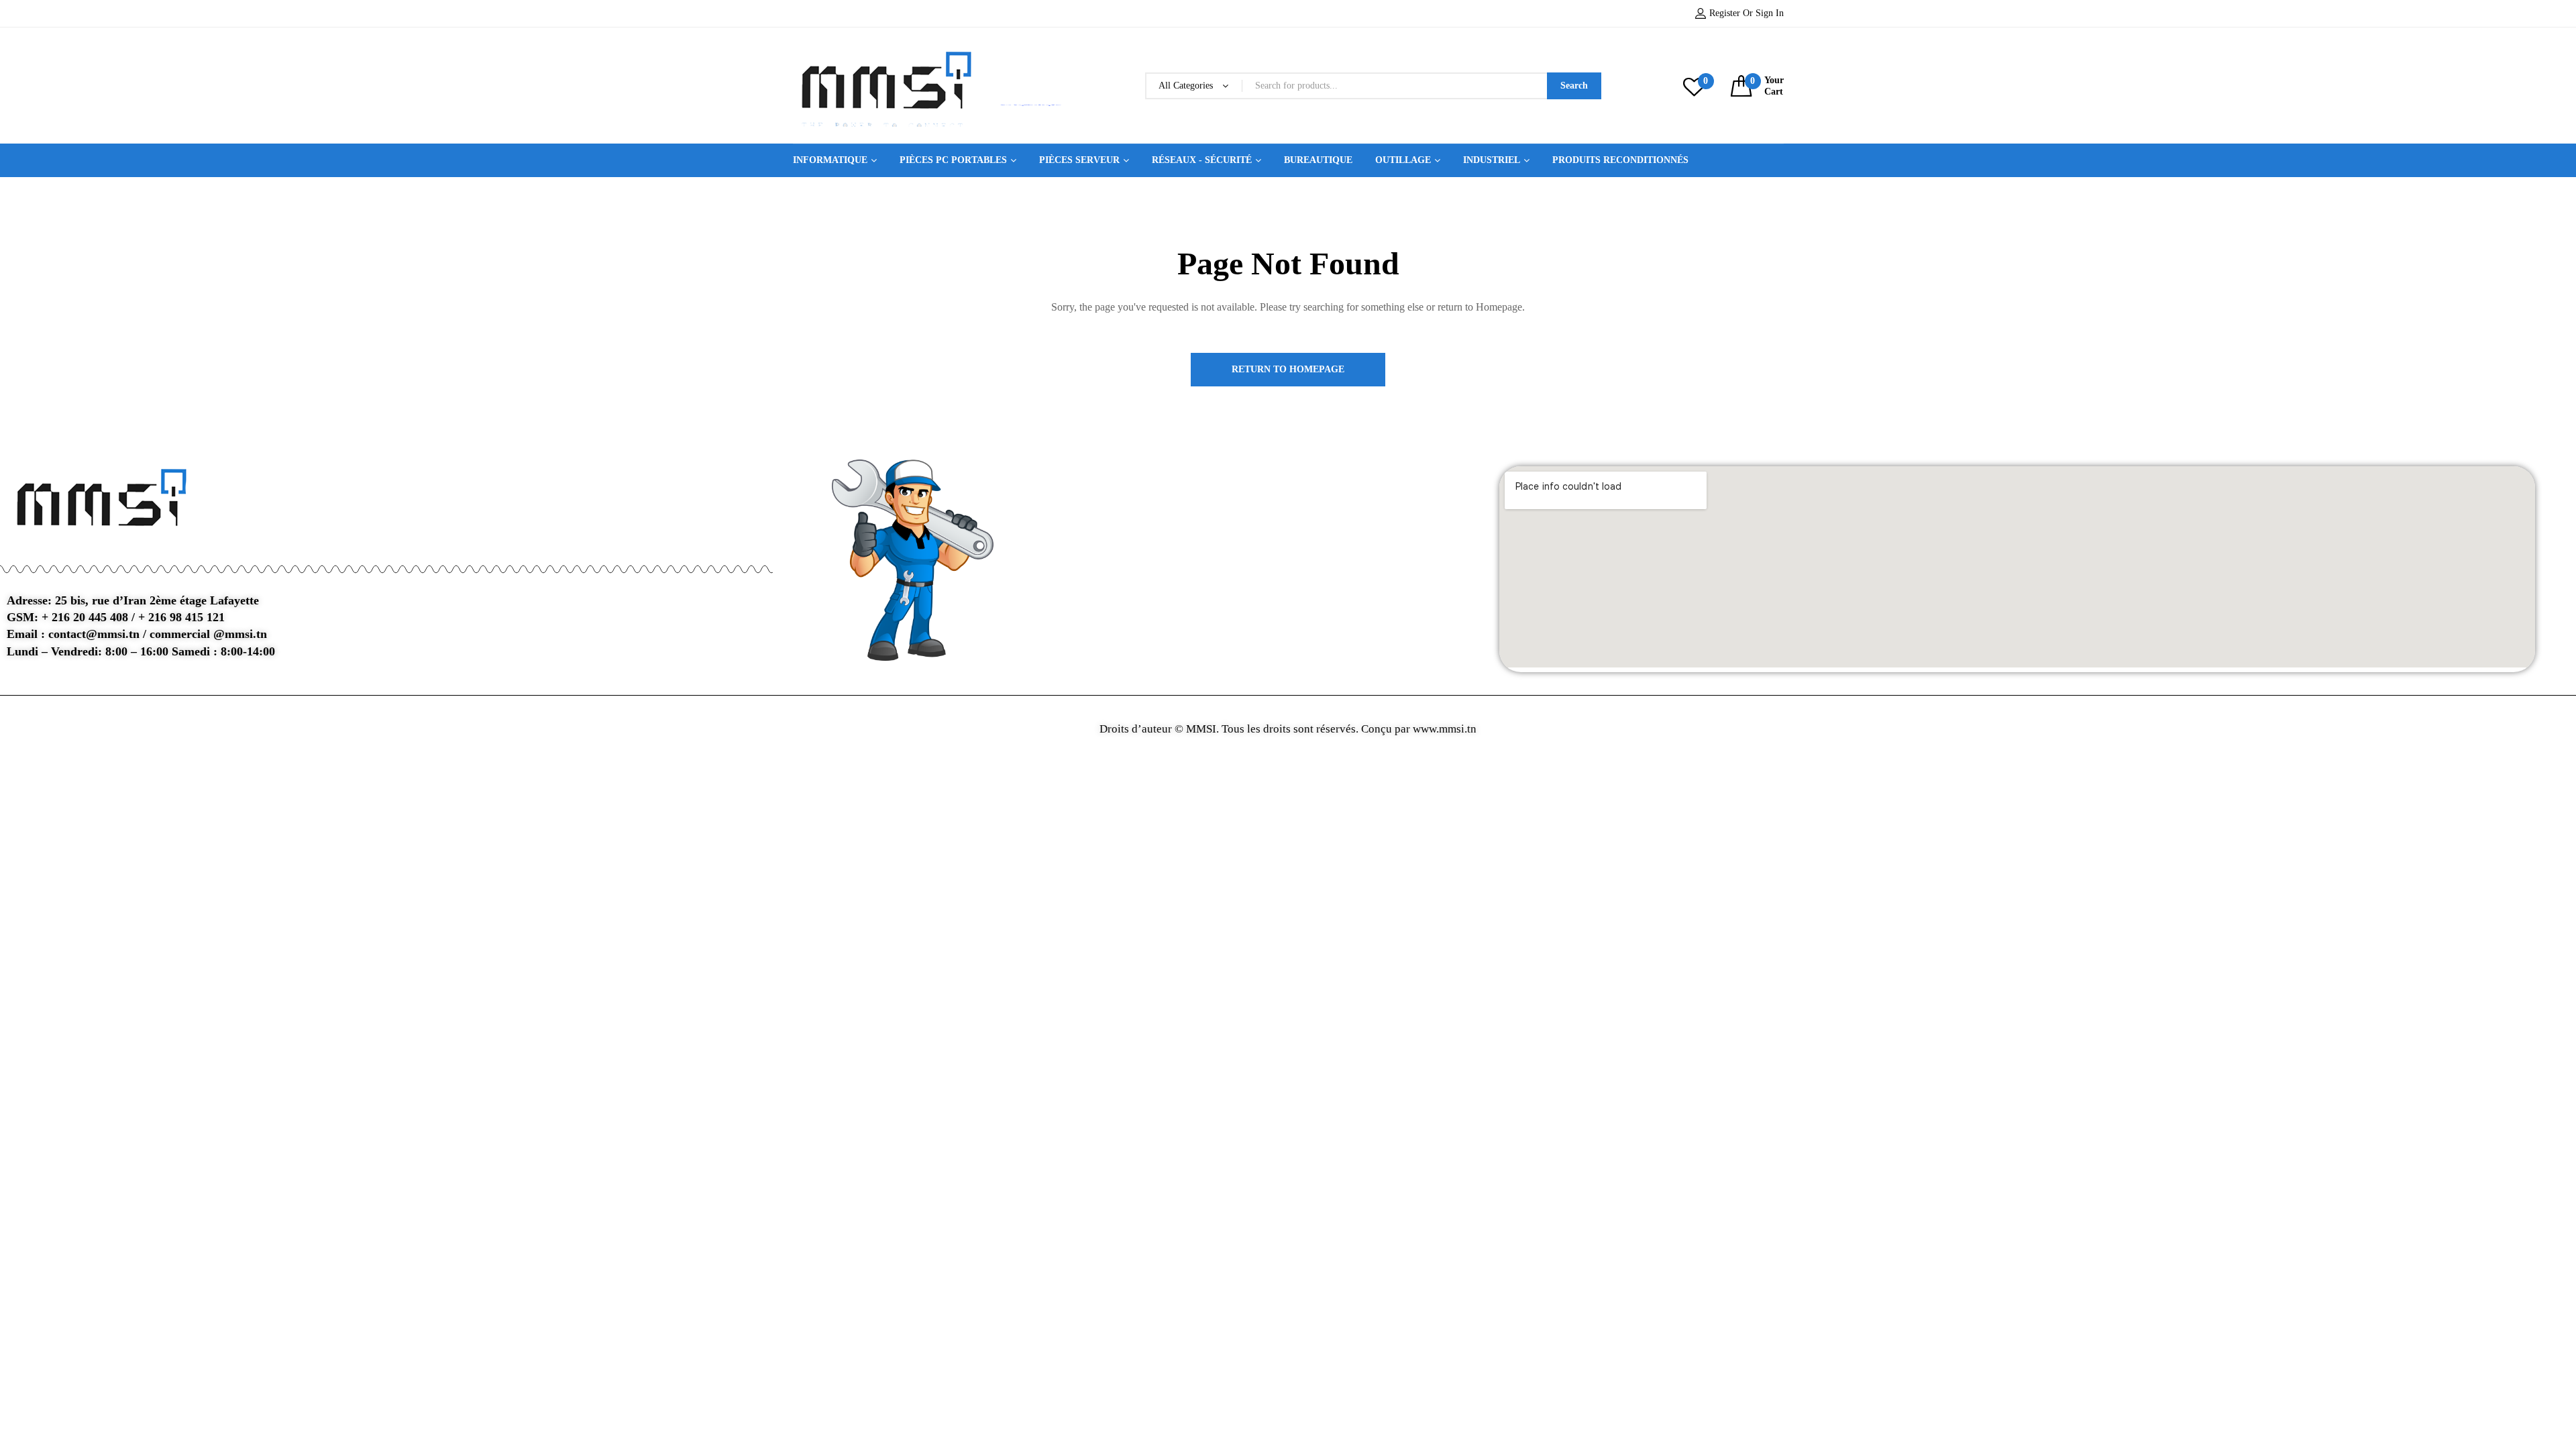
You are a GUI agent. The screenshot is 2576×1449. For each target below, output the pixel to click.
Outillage (1403, 160)
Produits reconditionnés (1620, 160)
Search (1574, 86)
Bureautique (1318, 160)
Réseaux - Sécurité (1202, 160)
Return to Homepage (1288, 369)
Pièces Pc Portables (953, 160)
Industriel (1492, 160)
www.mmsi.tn (1443, 729)
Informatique (830, 160)
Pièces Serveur (1079, 160)
